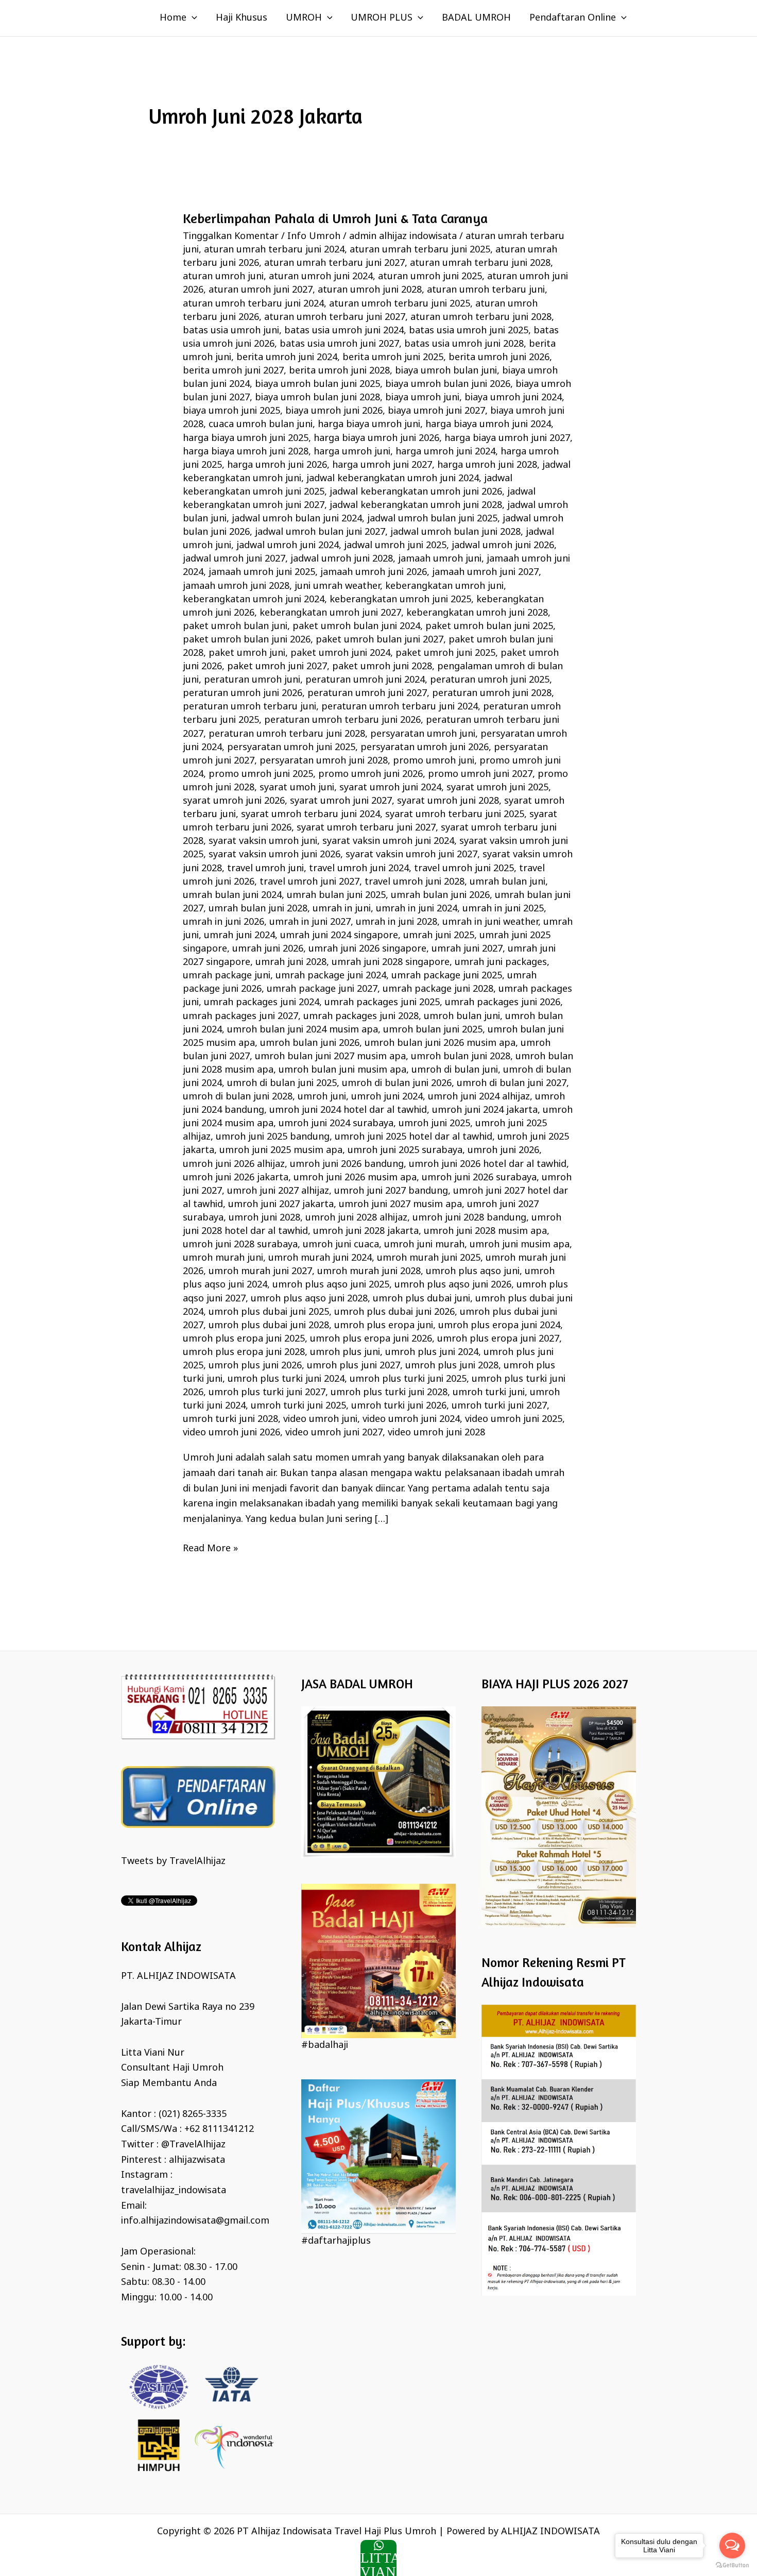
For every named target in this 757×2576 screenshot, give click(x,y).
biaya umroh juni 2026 (334, 411)
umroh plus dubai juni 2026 (394, 1312)
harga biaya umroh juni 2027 (507, 438)
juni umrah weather (337, 586)
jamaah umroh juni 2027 (485, 572)
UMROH (304, 18)
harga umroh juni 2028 (487, 465)
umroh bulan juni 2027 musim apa (330, 1057)
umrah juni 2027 (467, 949)
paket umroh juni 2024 (340, 653)
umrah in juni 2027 (310, 922)
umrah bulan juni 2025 (336, 895)
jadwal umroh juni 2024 (288, 546)
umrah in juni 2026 (223, 922)
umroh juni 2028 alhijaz (356, 1218)
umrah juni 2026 (268, 949)
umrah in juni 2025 (503, 909)
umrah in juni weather (490, 922)
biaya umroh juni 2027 (436, 411)
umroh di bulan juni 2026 (397, 1083)
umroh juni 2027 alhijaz (278, 1191)
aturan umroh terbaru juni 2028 (481, 317)
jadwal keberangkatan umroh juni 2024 (393, 479)
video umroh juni (320, 1419)
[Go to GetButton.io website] (732, 2565)
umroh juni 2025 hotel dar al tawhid (414, 1137)
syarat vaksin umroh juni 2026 (274, 855)
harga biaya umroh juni (369, 425)
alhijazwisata (197, 2160)
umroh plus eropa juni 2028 (244, 1352)
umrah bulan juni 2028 (258, 909)
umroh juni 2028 (264, 1218)
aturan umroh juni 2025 (430, 277)
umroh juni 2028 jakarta (366, 1231)
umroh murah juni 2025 (429, 1258)
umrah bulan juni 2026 (440, 895)
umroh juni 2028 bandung (469, 1218)
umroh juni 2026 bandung (347, 1164)
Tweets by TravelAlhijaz (173, 1861)
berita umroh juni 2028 (339, 371)
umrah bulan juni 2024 (232, 895)
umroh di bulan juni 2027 (512, 1083)
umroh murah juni (223, 1258)
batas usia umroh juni (231, 331)
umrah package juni (227, 976)
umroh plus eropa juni (384, 1326)
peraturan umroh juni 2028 (492, 693)
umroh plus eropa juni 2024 (499, 1326)
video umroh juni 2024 (411, 1419)
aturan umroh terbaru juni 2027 (335, 317)
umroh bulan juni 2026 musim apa (440, 1043)
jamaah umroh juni (440, 559)
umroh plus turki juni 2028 (389, 1393)
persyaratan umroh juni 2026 (425, 748)
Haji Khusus (242, 18)
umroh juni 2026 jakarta (236, 1178)
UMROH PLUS (382, 18)
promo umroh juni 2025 (261, 774)
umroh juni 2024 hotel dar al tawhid (348, 1110)
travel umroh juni (265, 869)
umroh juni (322, 1097)
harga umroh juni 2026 (277, 465)
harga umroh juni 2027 (382, 465)
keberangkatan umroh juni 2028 (477, 613)
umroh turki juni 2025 (298, 1406)
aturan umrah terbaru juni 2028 (480, 263)
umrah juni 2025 (439, 936)
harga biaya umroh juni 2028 (246, 452)
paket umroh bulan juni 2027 (380, 640)
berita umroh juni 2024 (287, 358)
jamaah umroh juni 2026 (374, 572)
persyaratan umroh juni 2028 (324, 761)
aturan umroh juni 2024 (321, 277)
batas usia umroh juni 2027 (339, 344)
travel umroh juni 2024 (359, 869)
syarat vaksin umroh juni (263, 841)
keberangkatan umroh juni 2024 (254, 600)
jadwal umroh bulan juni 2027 (320, 532)
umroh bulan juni (462, 1016)
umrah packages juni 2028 (361, 1016)
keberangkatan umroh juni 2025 (400, 600)
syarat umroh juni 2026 (234, 801)
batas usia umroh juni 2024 (344, 331)
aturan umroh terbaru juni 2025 (400, 304)
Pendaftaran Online (573, 18)
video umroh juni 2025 (514, 1419)
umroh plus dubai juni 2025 (269, 1312)
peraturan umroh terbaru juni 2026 (342, 720)
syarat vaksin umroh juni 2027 (411, 855)
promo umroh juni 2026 (371, 774)
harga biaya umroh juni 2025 (246, 438)
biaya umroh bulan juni (446, 371)
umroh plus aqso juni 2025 (331, 1285)
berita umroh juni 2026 (499, 358)
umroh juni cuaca (341, 1245)
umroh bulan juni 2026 (310, 1043)
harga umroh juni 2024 (445, 452)
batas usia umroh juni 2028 (464, 344)
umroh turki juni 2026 (399, 1406)
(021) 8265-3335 (193, 2114)
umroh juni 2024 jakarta (485, 1110)
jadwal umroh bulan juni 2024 (297, 519)
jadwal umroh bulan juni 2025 (432, 519)
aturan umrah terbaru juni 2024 (274, 250)
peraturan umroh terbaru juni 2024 (400, 707)
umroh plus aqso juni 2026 (453, 1285)
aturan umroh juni (223, 277)
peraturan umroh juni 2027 (367, 693)
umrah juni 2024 (239, 936)
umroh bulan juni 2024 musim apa (303, 1030)
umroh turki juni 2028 (230, 1419)
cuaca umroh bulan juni (261, 425)
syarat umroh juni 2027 (341, 801)
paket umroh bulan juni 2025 (489, 626)
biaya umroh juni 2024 (513, 398)
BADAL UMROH (476, 18)
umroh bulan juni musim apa (342, 1070)
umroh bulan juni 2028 (461, 1057)
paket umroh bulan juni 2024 (356, 626)
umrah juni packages (501, 962)
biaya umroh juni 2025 (231, 411)
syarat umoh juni (297, 788)
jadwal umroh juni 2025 (395, 546)
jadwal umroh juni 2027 (234, 559)
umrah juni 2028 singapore (391, 962)
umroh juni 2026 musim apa (355, 1178)
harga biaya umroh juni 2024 (488, 425)
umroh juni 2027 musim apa (400, 1205)
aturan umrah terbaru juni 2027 (334, 263)
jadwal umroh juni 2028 (342, 559)
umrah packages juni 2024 (262, 1003)
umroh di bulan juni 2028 (238, 1097)
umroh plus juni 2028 (452, 1366)
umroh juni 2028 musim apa (485, 1231)
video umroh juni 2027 (334, 1433)
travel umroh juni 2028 (415, 882)
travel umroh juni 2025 (464, 869)
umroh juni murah (424, 1245)
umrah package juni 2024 (331, 976)
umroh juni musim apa (520, 1245)
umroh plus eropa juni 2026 (371, 1339)
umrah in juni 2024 (417, 909)
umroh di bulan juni (455, 1070)
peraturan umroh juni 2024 (365, 680)
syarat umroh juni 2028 (448, 801)
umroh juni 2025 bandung (273, 1137)
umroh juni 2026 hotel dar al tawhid (488, 1164)
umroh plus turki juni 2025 (408, 1379)
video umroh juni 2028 (436, 1433)
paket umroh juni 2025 (445, 653)
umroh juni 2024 (387, 1097)
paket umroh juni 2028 (382, 667)
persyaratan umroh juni (423, 734)
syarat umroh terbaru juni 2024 (311, 815)
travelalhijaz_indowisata (174, 2191)
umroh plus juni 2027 (354, 1366)
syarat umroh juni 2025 (497, 788)
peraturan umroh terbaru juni (250, 707)
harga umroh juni (352, 452)
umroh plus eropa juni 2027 (498, 1339)
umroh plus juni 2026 (255, 1366)
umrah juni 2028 (291, 962)
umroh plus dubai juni (421, 1299)
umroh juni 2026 (503, 1150)
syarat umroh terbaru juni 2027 (366, 828)
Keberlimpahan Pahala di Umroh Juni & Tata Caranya (335, 218)
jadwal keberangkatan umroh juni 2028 (416, 505)
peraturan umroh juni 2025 (490, 680)
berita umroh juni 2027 (233, 371)
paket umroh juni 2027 (277, 667)
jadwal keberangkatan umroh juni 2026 (416, 492)
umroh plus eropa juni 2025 (244, 1339)
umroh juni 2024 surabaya (336, 1124)
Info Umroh (314, 236)
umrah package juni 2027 (322, 989)
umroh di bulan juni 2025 (282, 1083)
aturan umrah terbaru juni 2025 (420, 250)
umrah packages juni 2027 (240, 1016)
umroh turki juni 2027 (499, 1406)
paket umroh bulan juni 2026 (247, 640)
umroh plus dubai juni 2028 (269, 1326)
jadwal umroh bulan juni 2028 (455, 532)
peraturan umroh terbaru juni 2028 (287, 734)
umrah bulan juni (507, 882)
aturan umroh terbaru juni (486, 290)
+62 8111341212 (219, 2129)
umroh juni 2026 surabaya (479, 1178)
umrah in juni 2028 (397, 922)
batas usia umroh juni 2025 (469, 331)
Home (173, 18)
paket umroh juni (247, 653)
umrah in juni (342, 909)
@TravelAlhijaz (193, 2145)
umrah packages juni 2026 (503, 1003)
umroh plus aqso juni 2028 (309, 1299)
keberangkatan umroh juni (444, 586)
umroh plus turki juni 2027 (267, 1393)
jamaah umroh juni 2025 (262, 572)
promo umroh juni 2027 (480, 774)
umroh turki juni (489, 1393)
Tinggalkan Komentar (231, 236)
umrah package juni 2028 (438, 989)
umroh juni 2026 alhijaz (234, 1164)
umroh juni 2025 (434, 1124)
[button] (192, 18)
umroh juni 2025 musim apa (281, 1150)
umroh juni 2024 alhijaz (479, 1097)
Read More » (210, 1548)
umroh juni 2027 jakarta (281, 1205)
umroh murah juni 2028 (369, 1272)
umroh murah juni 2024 (320, 1258)
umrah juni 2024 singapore (339, 936)
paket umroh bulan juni (235, 626)
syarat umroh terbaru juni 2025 (455, 815)
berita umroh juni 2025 (393, 358)
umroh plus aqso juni (473, 1272)
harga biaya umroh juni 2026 (376, 438)
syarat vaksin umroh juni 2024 (388, 841)
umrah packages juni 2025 (382, 1003)
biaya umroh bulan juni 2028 (317, 398)
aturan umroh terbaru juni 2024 (253, 304)
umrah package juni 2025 (447, 976)
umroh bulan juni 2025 (433, 1030)
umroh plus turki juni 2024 (286, 1379)
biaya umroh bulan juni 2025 (317, 384)
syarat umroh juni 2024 (390, 788)
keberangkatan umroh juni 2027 (330, 613)
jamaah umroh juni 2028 (236, 586)
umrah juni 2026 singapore (367, 949)
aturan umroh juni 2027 (261, 290)
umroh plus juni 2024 (432, 1352)
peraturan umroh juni (252, 680)
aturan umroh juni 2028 (370, 290)
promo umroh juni (434, 761)
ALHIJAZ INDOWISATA (550, 2532)
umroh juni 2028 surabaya (240, 1245)
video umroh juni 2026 (231, 1433)
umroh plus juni (345, 1352)
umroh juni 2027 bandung (391, 1191)
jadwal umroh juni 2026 (503, 546)
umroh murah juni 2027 (260, 1272)
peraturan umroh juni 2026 (243, 693)
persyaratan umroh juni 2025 (291, 748)
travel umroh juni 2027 (309, 882)
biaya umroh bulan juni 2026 (448, 384)
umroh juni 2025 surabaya (405, 1150)
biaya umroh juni (422, 398)
